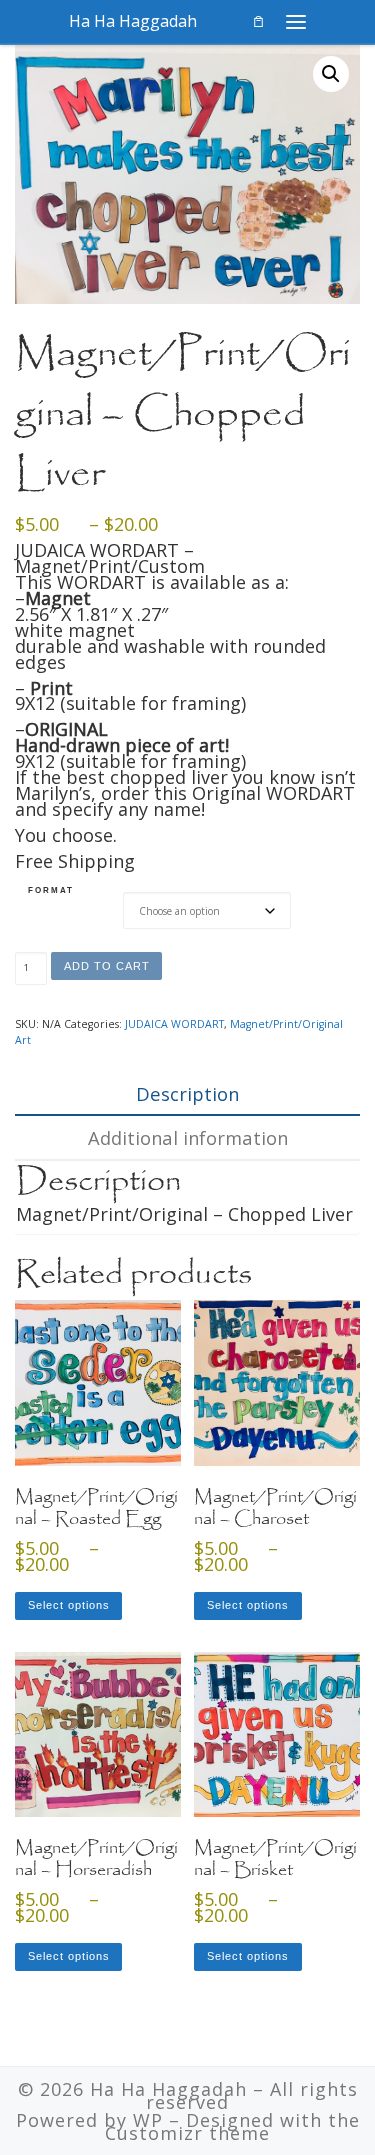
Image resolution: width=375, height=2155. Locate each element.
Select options (69, 1605)
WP (148, 2120)
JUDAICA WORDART (174, 1024)
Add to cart (107, 966)
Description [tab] (187, 1093)
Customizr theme (187, 2133)
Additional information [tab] (188, 1137)
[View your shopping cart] (258, 21)
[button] (331, 74)
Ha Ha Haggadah (168, 2089)
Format (51, 890)
